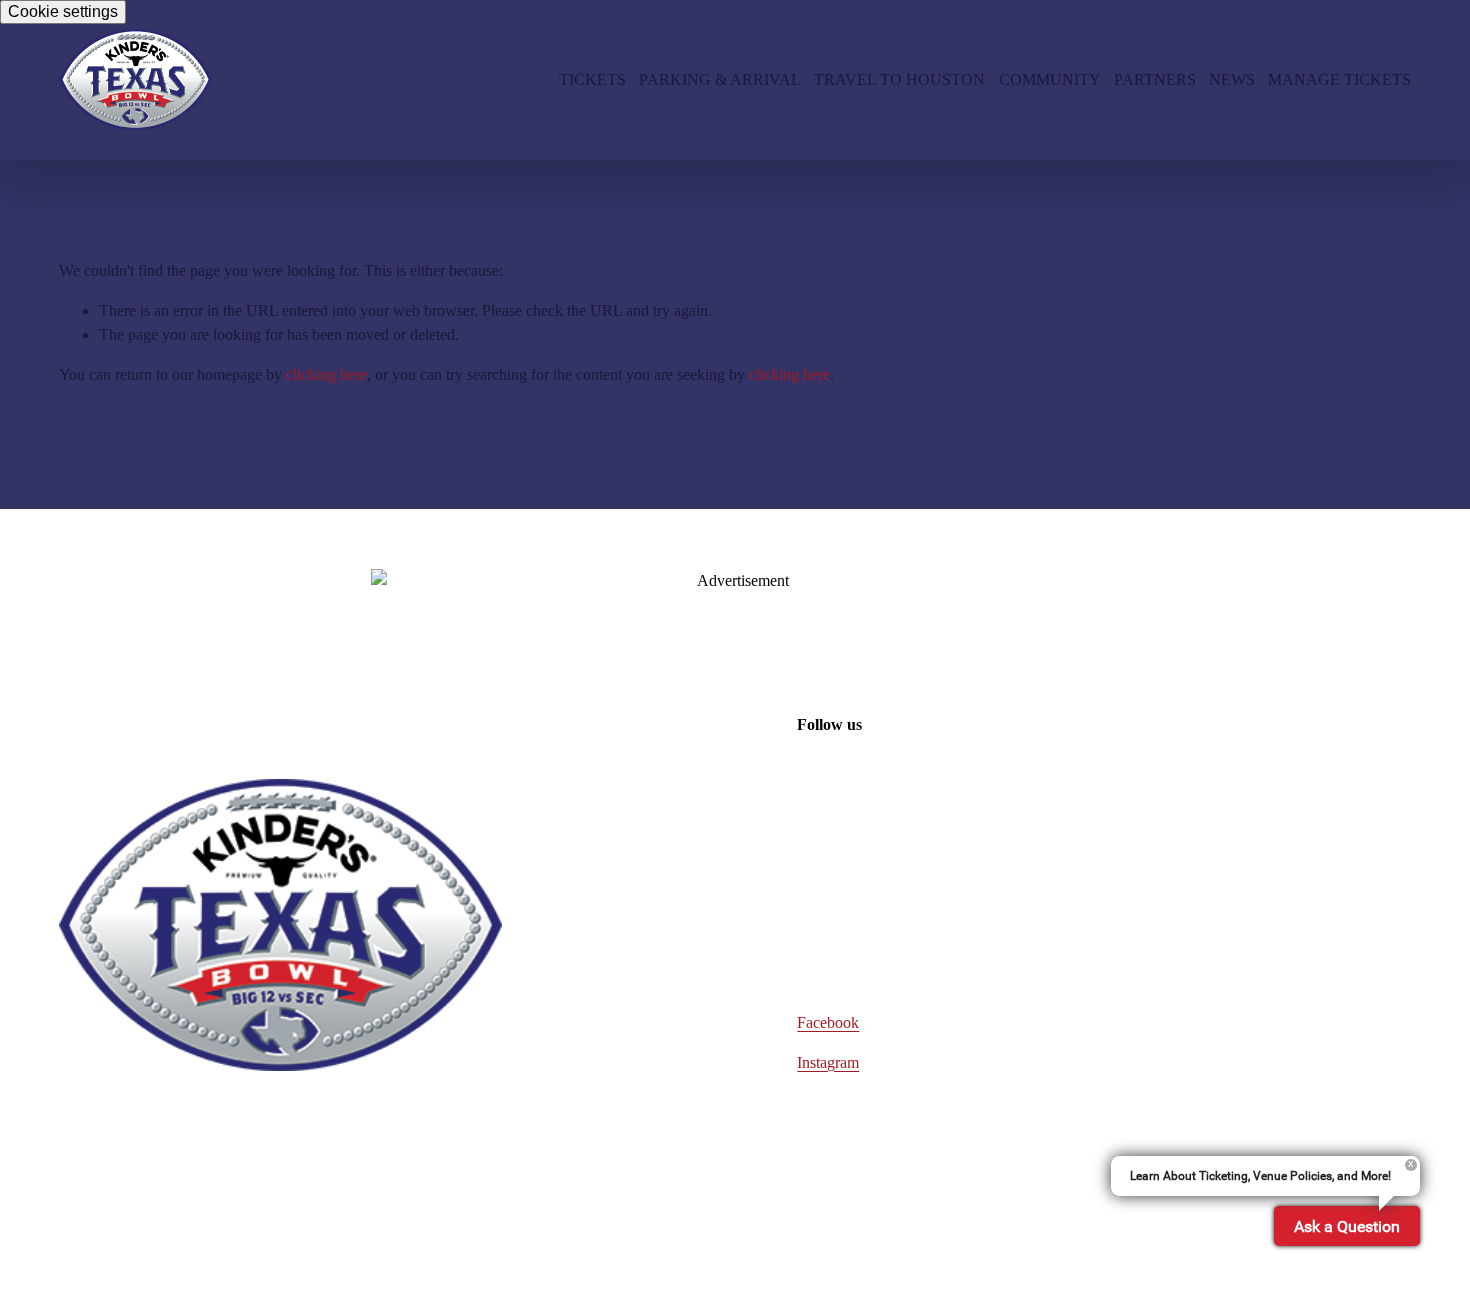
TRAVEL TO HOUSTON (899, 79)
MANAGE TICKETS (1339, 79)
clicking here (326, 374)
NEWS (1232, 79)
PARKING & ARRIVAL (720, 79)
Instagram (828, 1062)
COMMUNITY (1050, 79)
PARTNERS (1155, 79)
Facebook (828, 1022)
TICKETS (592, 79)
